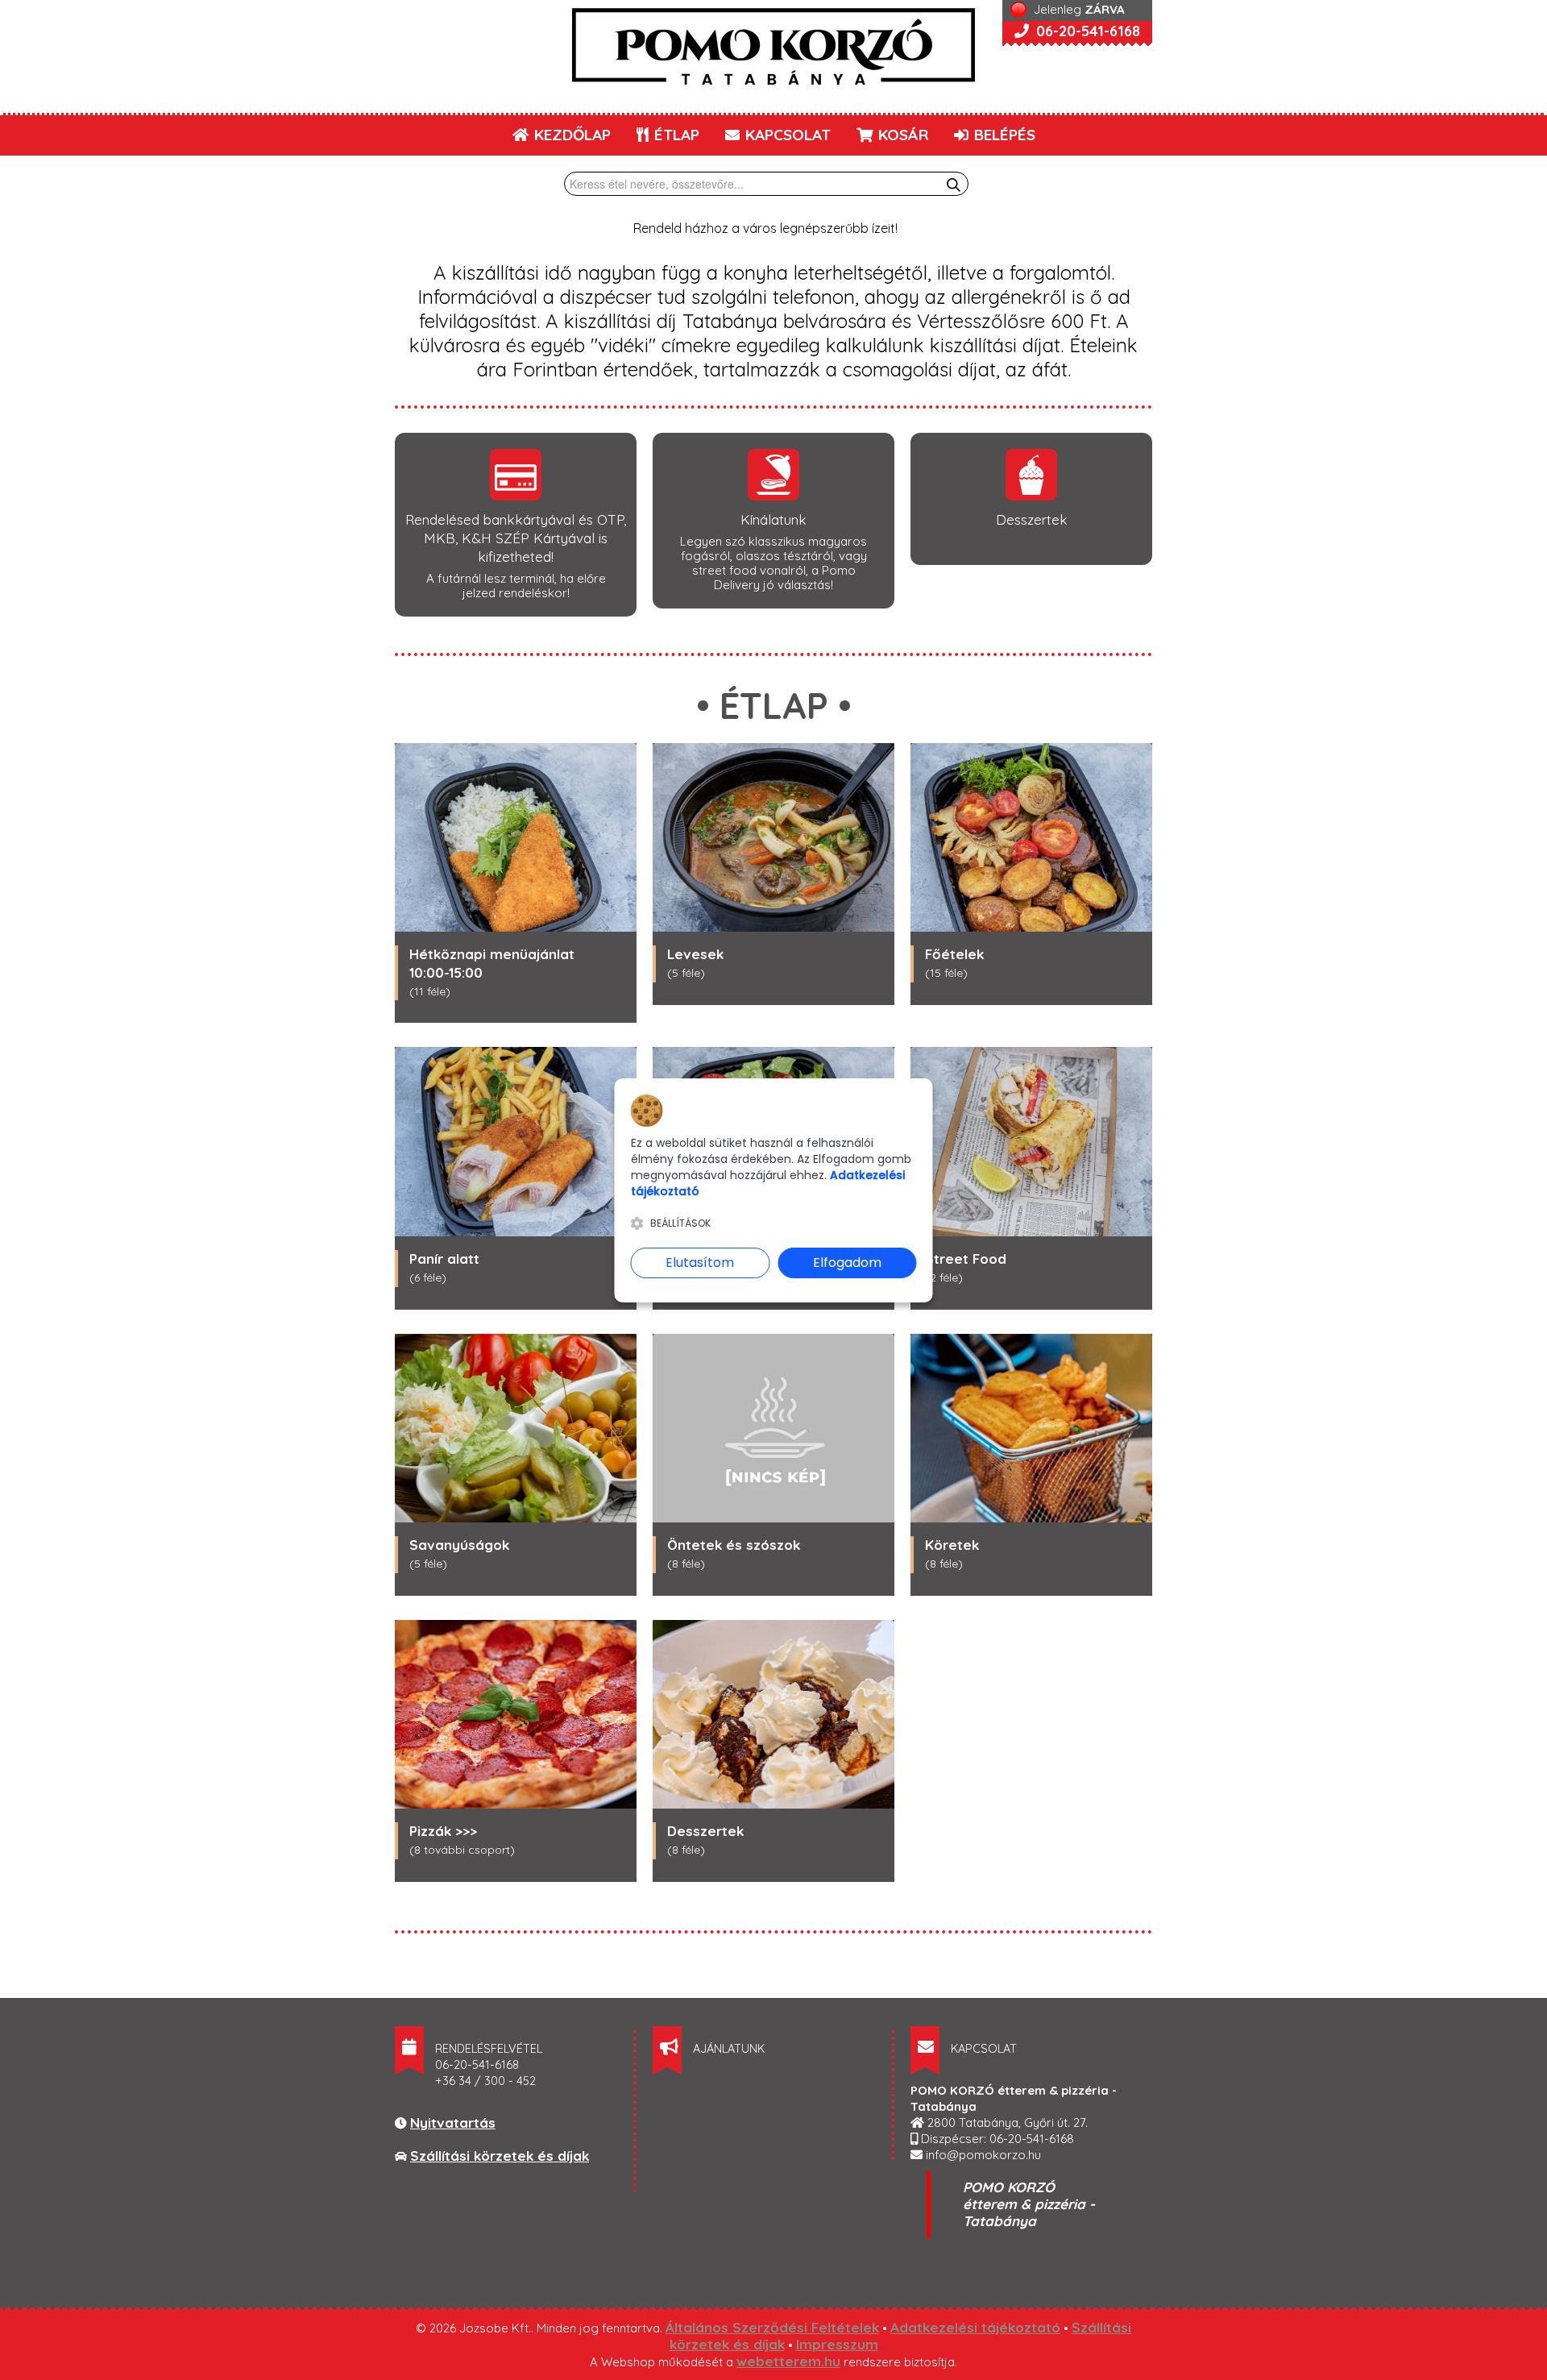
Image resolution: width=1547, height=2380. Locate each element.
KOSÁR (901, 135)
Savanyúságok (459, 1545)
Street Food (966, 1259)
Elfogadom (847, 1263)
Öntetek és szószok (734, 1545)
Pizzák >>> (443, 1831)
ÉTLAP (675, 135)
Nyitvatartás (453, 2122)
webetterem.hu (788, 2361)
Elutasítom (700, 1263)
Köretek (952, 1545)
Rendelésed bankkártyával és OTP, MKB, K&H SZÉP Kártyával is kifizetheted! (516, 538)
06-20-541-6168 (1086, 31)
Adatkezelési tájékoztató (975, 2327)
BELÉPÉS (1003, 135)
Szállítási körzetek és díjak (500, 2156)
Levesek (695, 954)
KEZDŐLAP (570, 135)
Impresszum (837, 2344)
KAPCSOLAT (786, 135)
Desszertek (1032, 519)
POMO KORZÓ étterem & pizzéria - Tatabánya (1029, 2204)
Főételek (954, 954)
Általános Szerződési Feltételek (772, 2327)
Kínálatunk (773, 519)
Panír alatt (444, 1259)
